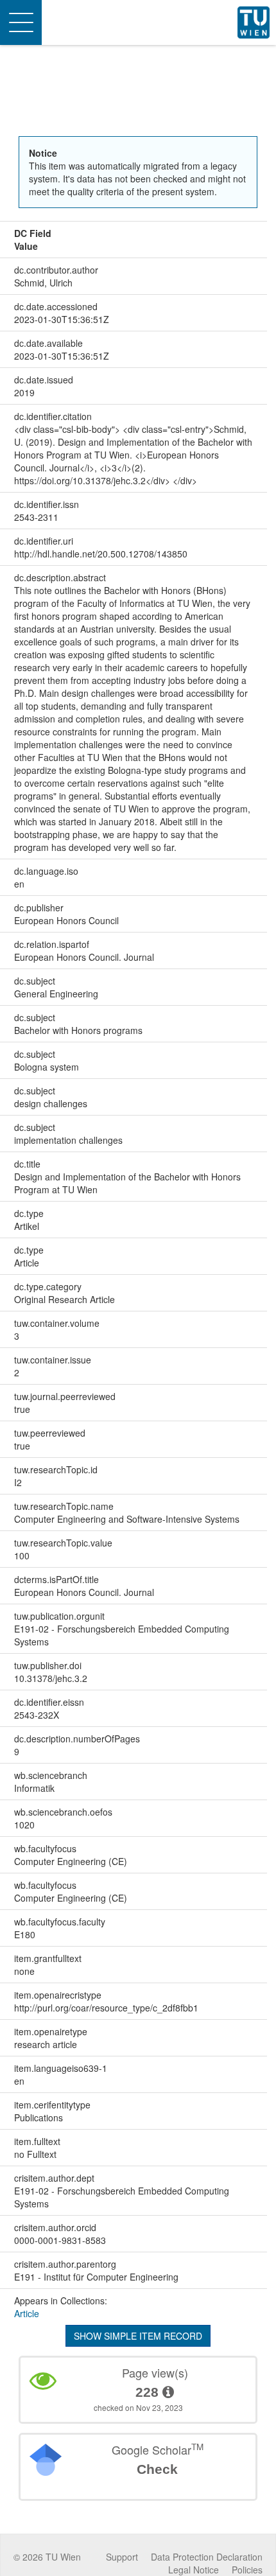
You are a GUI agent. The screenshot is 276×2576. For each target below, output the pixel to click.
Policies (247, 2570)
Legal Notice (194, 2570)
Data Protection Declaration (207, 2557)
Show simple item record (138, 2336)
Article (27, 2313)
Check (157, 2469)
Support (122, 2557)
